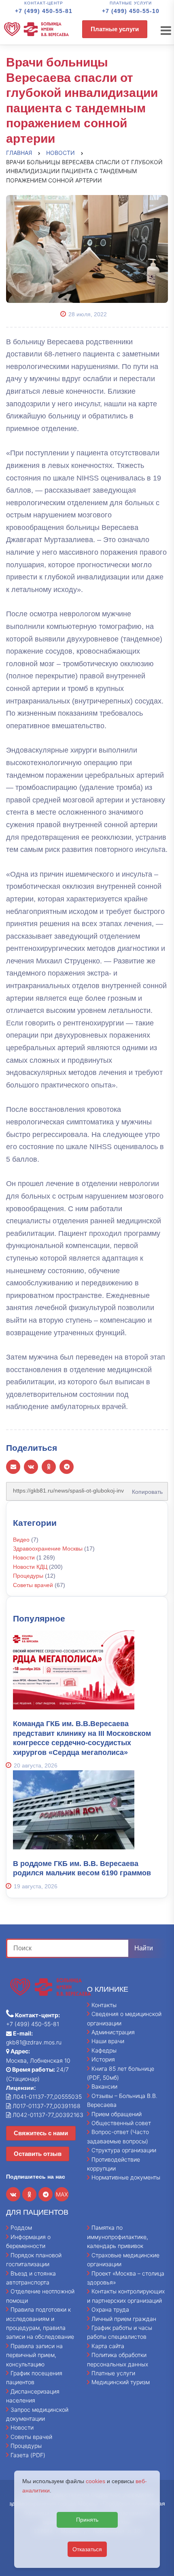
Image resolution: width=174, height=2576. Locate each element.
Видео (21, 1540)
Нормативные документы (126, 2177)
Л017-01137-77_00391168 (46, 2106)
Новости (24, 1557)
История (103, 2059)
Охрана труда (110, 2309)
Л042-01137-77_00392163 (47, 2115)
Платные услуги (115, 29)
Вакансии (104, 2086)
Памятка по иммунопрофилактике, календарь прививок (118, 2237)
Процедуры (28, 1576)
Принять (87, 2520)
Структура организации (124, 2150)
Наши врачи (108, 2041)
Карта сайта (108, 2346)
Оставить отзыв (38, 2154)
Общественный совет (121, 2123)
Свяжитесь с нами (41, 2133)
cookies (95, 2481)
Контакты (104, 2005)
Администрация (113, 2032)
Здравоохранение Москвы (48, 1549)
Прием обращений (117, 2114)
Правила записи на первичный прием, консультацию (34, 2355)
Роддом (21, 2227)
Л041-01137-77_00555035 (46, 2097)
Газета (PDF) (28, 2455)
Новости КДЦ (30, 1567)
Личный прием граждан (124, 2319)
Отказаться (87, 2549)
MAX (62, 2194)
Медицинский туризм (121, 2382)
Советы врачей (33, 1585)
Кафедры (104, 2050)
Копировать (145, 1489)
